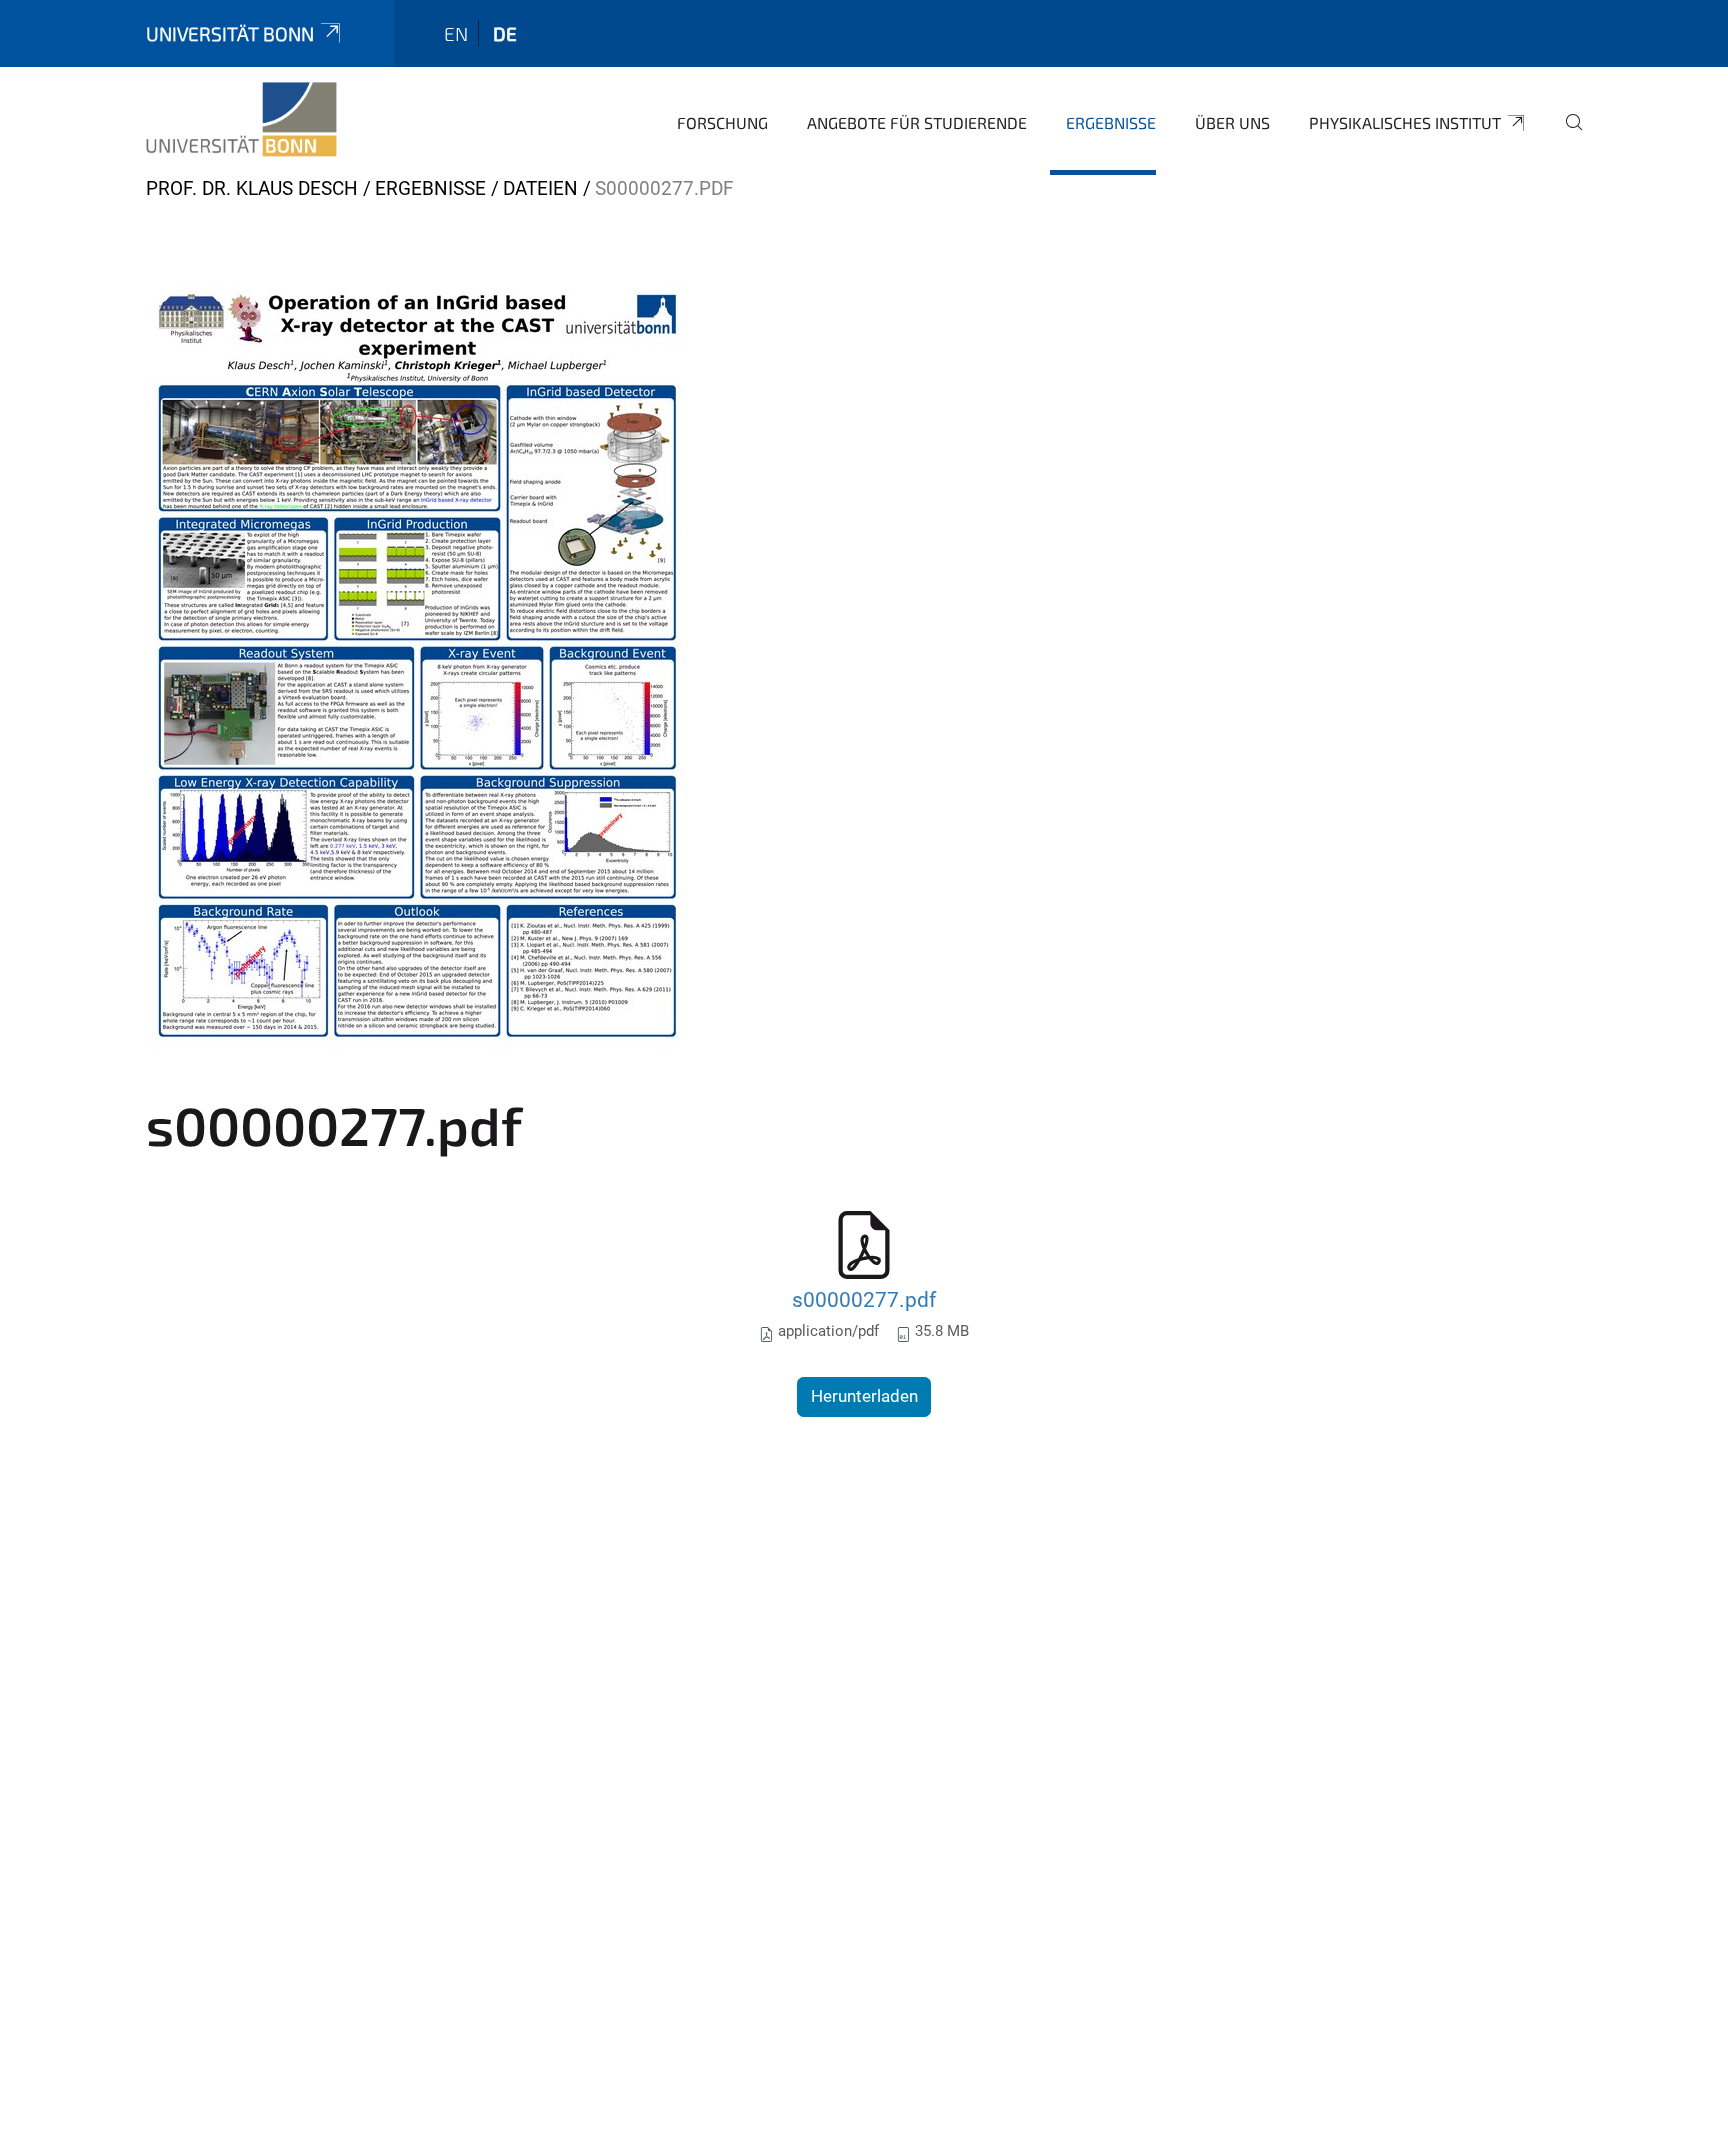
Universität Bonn (230, 33)
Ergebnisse (1111, 122)
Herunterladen (864, 1396)
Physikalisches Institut (1405, 122)
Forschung (722, 122)
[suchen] (1566, 136)
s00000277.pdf (864, 1299)
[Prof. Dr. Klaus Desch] (241, 120)
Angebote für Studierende (917, 122)
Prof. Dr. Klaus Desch (252, 188)
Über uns (1232, 122)
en (456, 33)
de (505, 33)
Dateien (540, 188)
